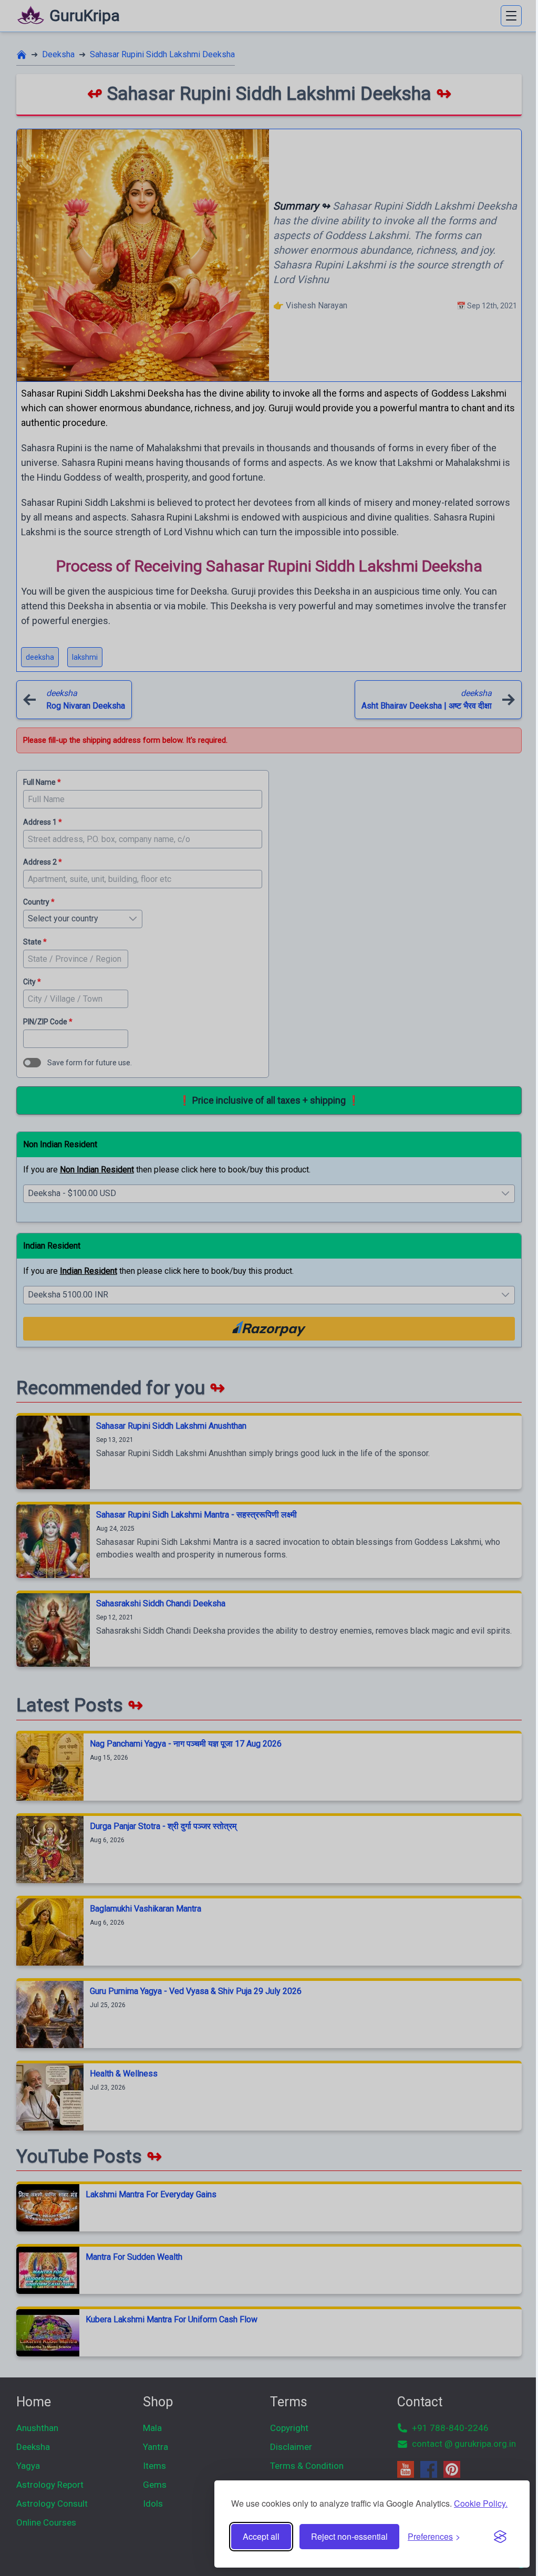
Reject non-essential (349, 2536)
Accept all (261, 2536)
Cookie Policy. (481, 2503)
